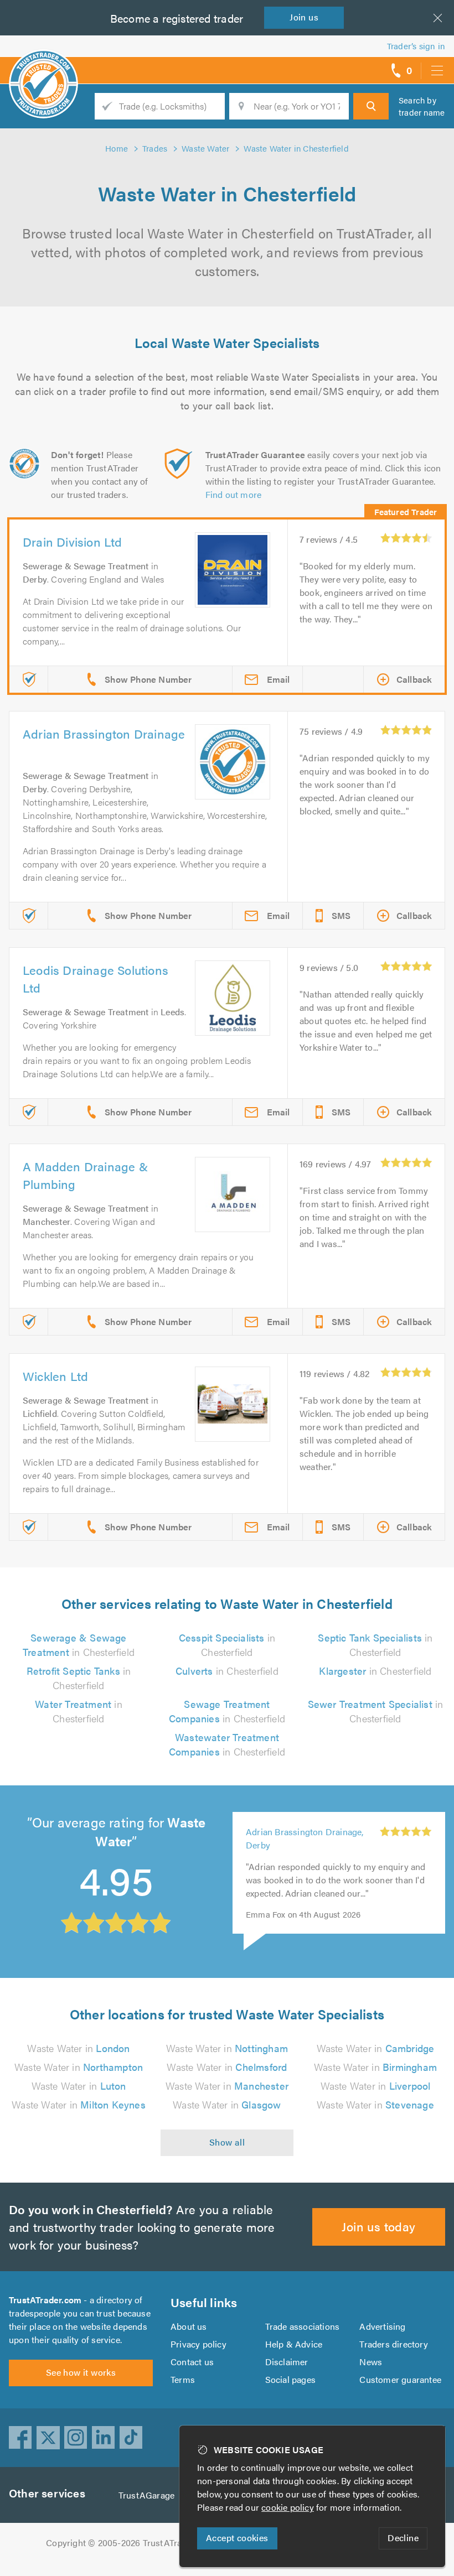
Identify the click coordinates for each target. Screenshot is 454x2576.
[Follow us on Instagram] (76, 2438)
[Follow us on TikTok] (131, 2438)
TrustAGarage (146, 2495)
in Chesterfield (79, 1645)
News (371, 2362)
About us (189, 2326)
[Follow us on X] (48, 2438)
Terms (183, 2379)
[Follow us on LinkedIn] (104, 2438)
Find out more (234, 494)
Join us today (378, 2226)
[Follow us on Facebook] (20, 2438)
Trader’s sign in (416, 46)
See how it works (81, 2372)
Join (304, 17)
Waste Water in (78, 2048)
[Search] (371, 106)
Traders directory (393, 2344)
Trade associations (303, 2326)
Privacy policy (198, 2344)
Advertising (382, 2326)
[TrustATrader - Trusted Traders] (43, 66)
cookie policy (288, 2507)
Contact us (192, 2362)
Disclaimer (287, 2362)
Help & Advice (294, 2344)
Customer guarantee (400, 2379)
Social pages (290, 2379)
